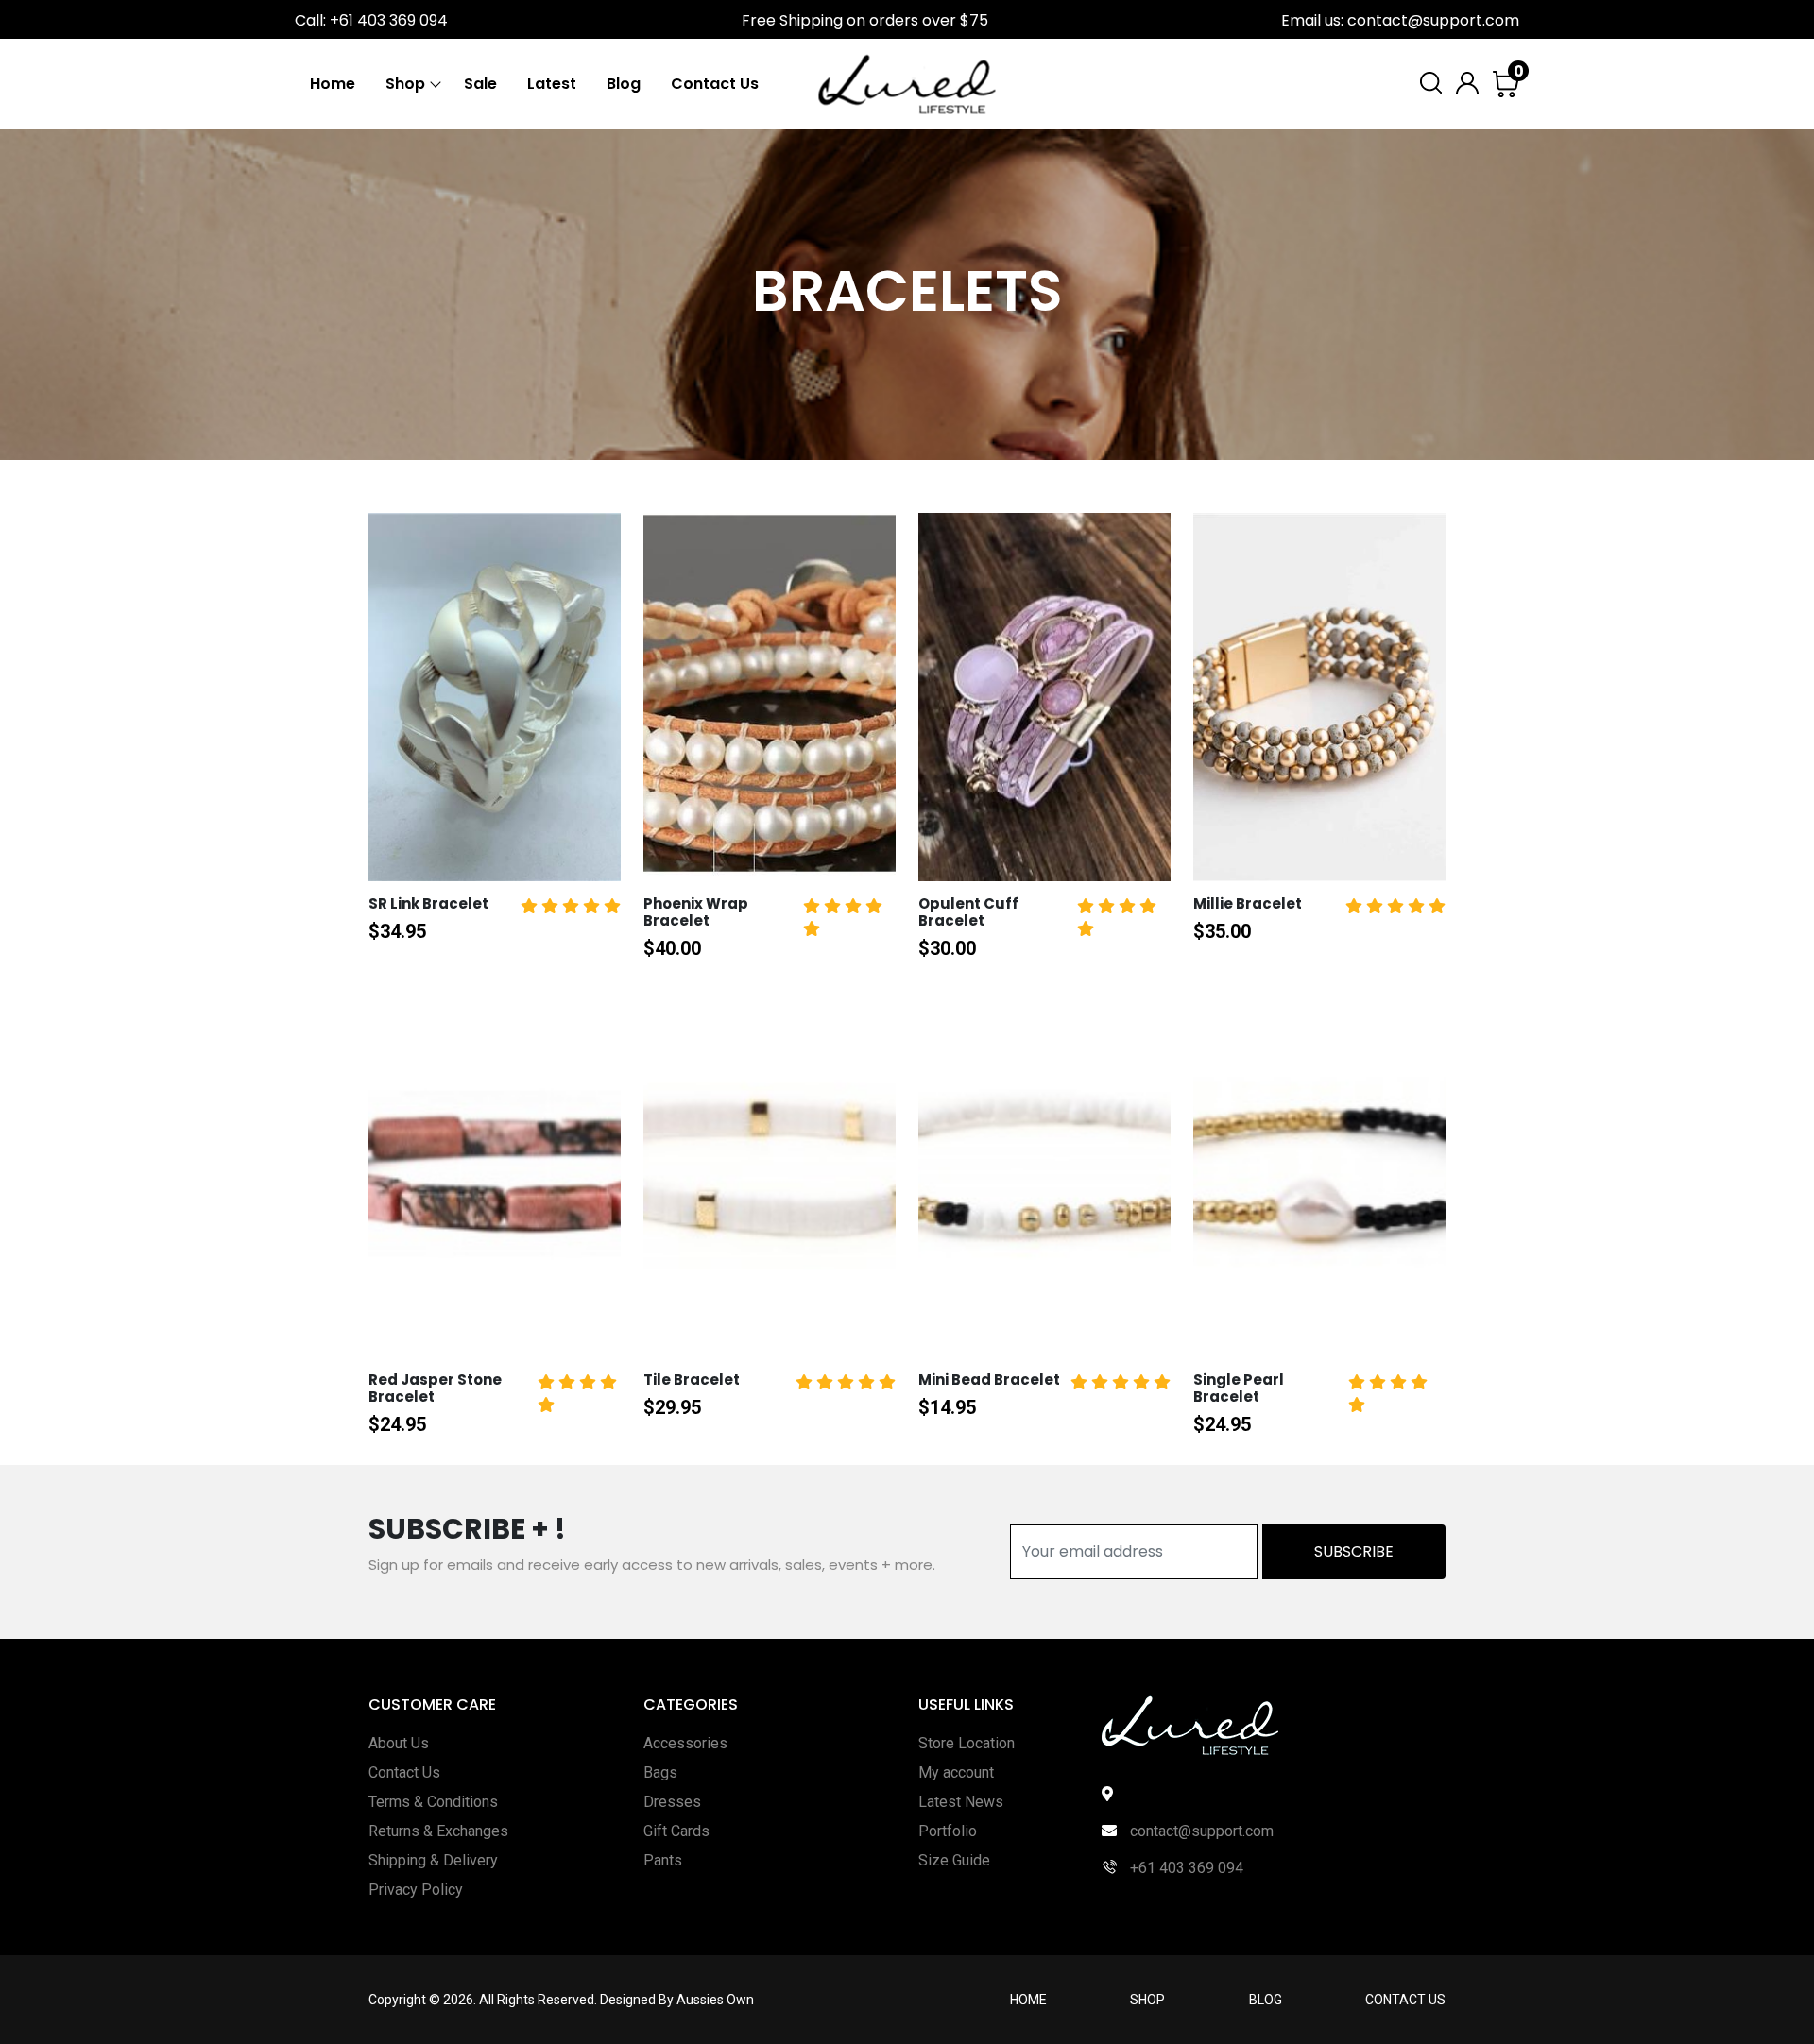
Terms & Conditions (433, 1802)
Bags (660, 1772)
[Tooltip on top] (471, 880)
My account (956, 1772)
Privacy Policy (416, 1890)
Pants (663, 1860)
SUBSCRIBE (1354, 1551)
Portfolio (948, 1831)
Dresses (672, 1802)
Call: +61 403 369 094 (371, 20)
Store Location (967, 1743)
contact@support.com (1200, 1831)
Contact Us (715, 84)
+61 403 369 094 (1185, 1868)
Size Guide (954, 1860)
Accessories (685, 1743)
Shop (405, 84)
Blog (624, 84)
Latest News (961, 1802)
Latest (552, 84)
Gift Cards (676, 1831)
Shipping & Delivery (433, 1860)
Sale (480, 84)
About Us (399, 1743)
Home (333, 84)
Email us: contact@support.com (1400, 20)
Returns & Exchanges (438, 1831)
